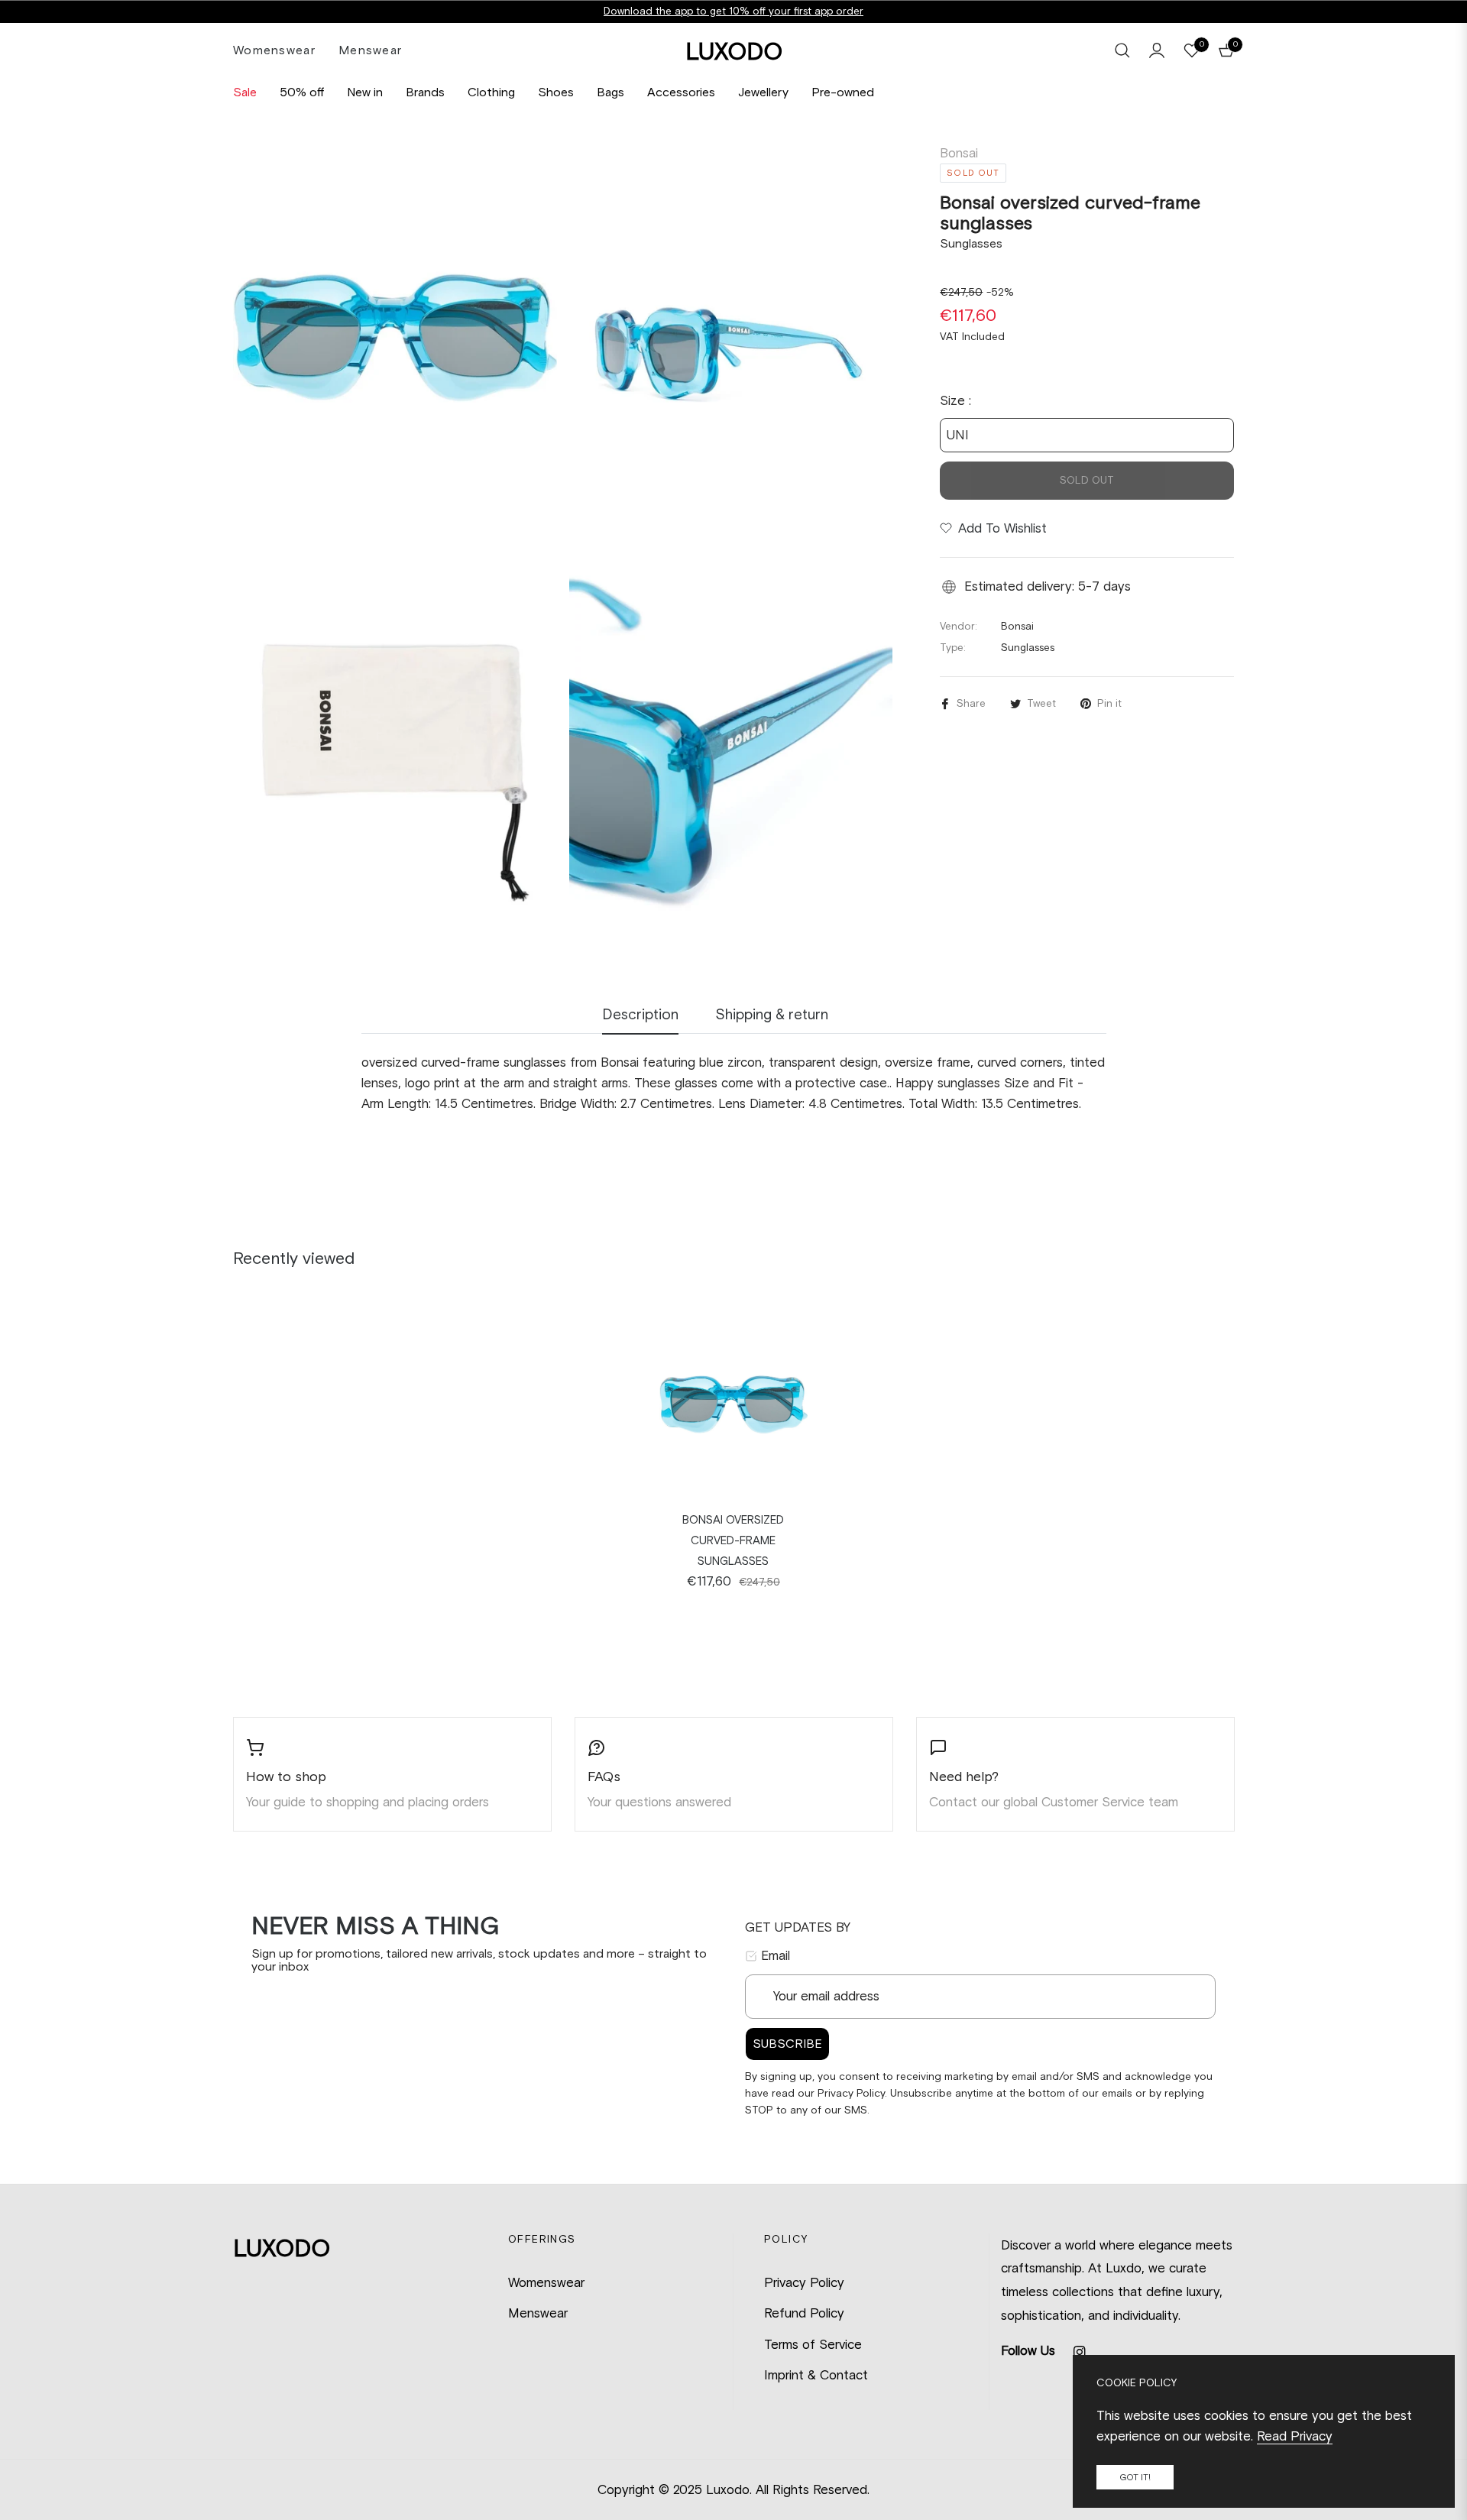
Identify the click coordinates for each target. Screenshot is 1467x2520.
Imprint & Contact (816, 2375)
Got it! (1135, 2477)
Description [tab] (640, 1014)
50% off (302, 92)
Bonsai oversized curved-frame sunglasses (733, 1540)
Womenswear (546, 2282)
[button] (1122, 50)
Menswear (538, 2313)
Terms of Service (813, 2344)
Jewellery (763, 92)
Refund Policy (804, 2313)
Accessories (681, 92)
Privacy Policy (804, 2282)
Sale (245, 92)
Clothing (491, 92)
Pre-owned (843, 92)
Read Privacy (1295, 2436)
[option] (395, 337)
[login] (1157, 50)
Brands (425, 92)
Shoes (556, 92)
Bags (610, 92)
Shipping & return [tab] (772, 1014)
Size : (955, 400)
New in (365, 92)
